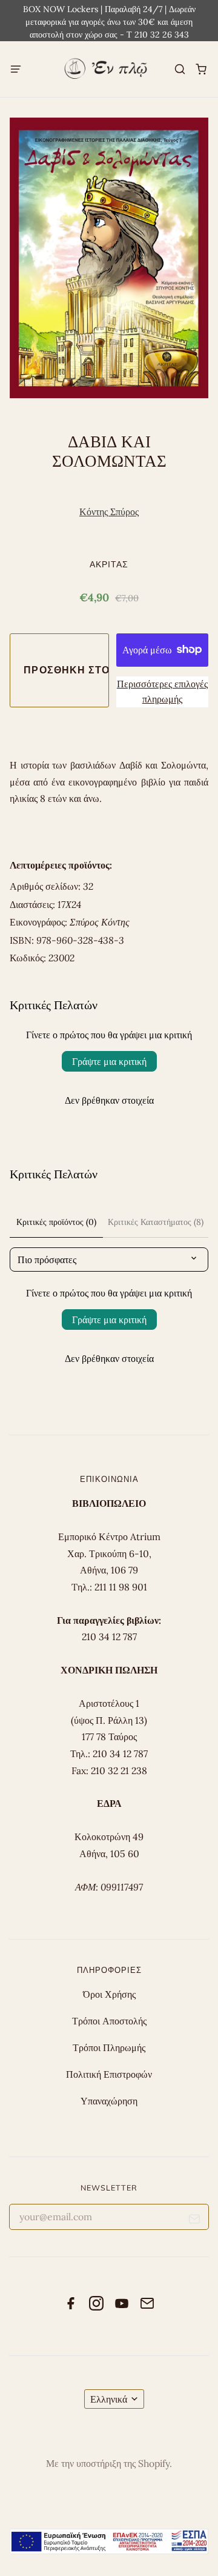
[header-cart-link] (201, 69)
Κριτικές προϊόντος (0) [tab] (56, 1222)
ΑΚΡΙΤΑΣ (109, 564)
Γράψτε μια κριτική (109, 1061)
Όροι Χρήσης (109, 1994)
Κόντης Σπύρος (109, 512)
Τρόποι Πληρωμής (109, 2047)
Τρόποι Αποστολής (109, 2021)
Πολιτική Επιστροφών (109, 2074)
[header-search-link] (180, 69)
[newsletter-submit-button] (195, 2221)
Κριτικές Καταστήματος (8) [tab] (156, 1222)
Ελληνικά (109, 2399)
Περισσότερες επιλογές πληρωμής (162, 692)
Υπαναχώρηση (109, 2101)
